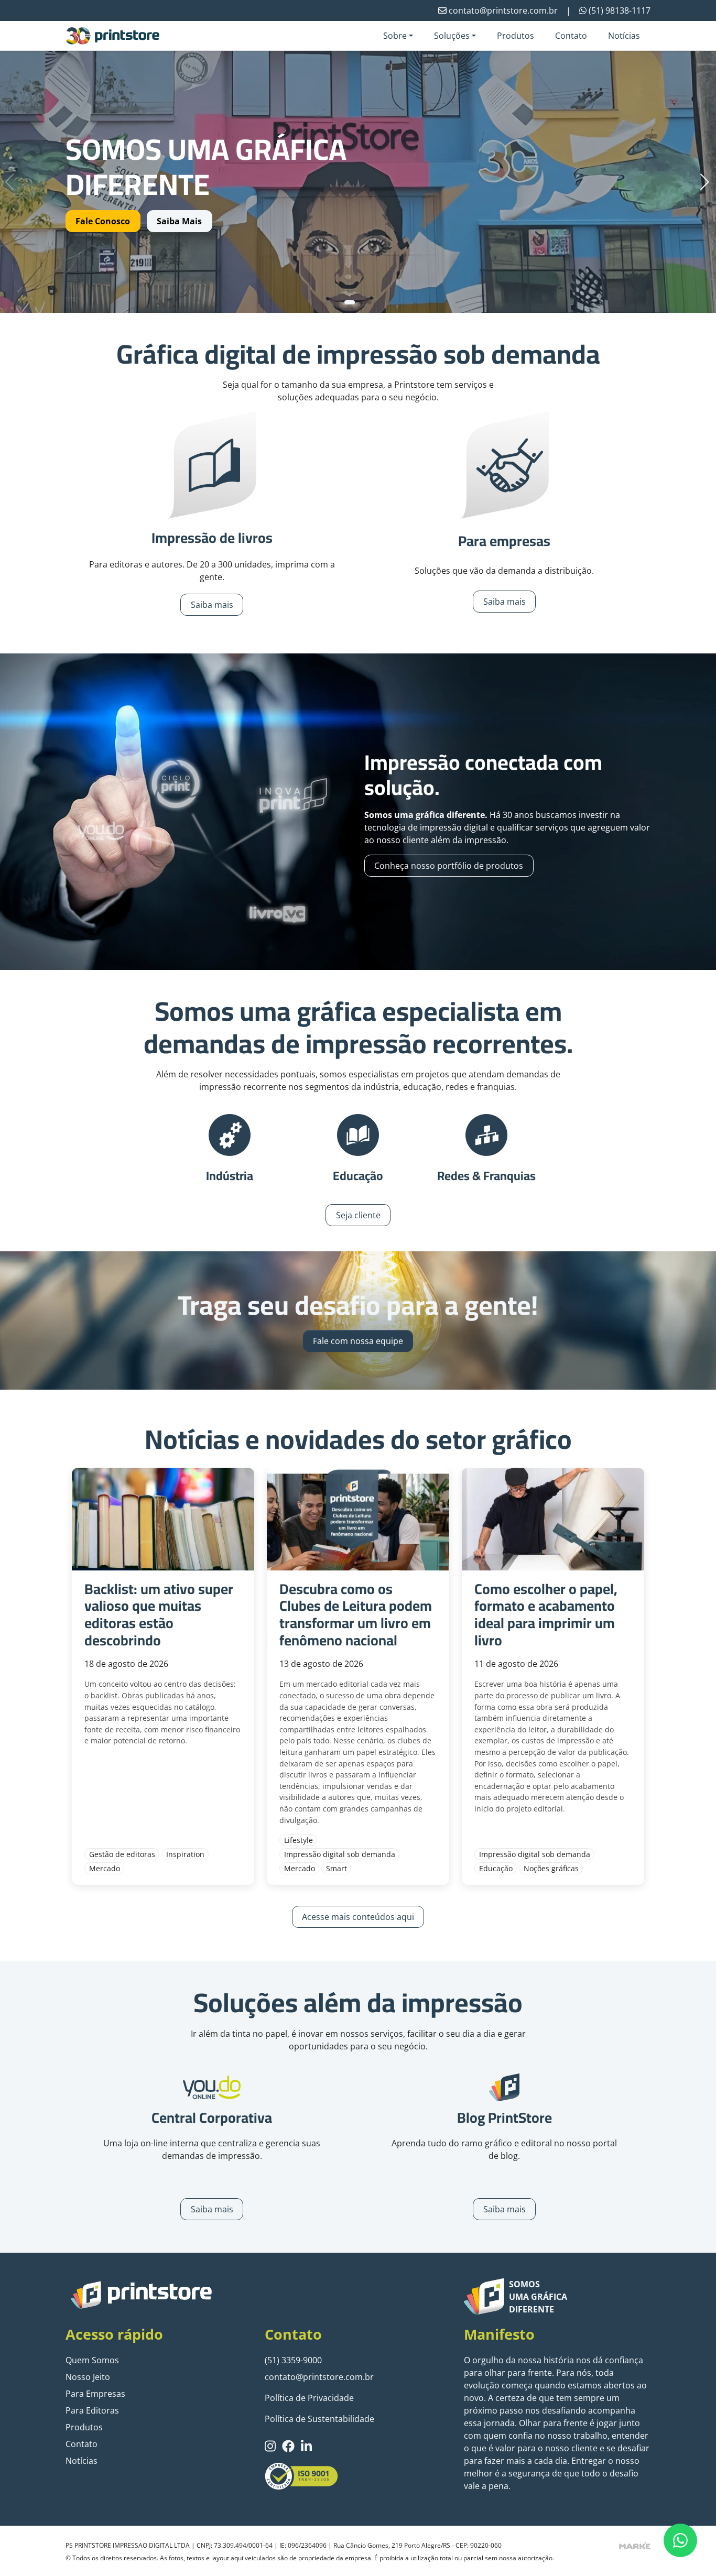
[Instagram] (270, 2446)
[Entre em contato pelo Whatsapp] (680, 2540)
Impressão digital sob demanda (340, 1854)
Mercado (105, 1868)
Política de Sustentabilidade (319, 2419)
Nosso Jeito (88, 2377)
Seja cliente (358, 1215)
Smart (337, 1868)
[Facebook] (288, 2446)
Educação (496, 1868)
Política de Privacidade (309, 2398)
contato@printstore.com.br (319, 2377)
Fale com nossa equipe (358, 1341)
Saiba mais (212, 605)
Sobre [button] (395, 36)
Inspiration (185, 1854)
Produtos (516, 36)
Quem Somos (92, 2360)
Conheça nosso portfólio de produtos (449, 866)
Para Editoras (92, 2410)
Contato (571, 36)
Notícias (624, 36)
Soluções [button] (452, 36)
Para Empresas (95, 2394)
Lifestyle (299, 1840)
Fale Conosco (103, 221)
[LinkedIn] (306, 2446)
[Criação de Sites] (635, 2545)
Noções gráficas (551, 1868)
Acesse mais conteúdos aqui (358, 1917)
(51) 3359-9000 (293, 2360)
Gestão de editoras (122, 1854)
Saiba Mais (179, 221)
